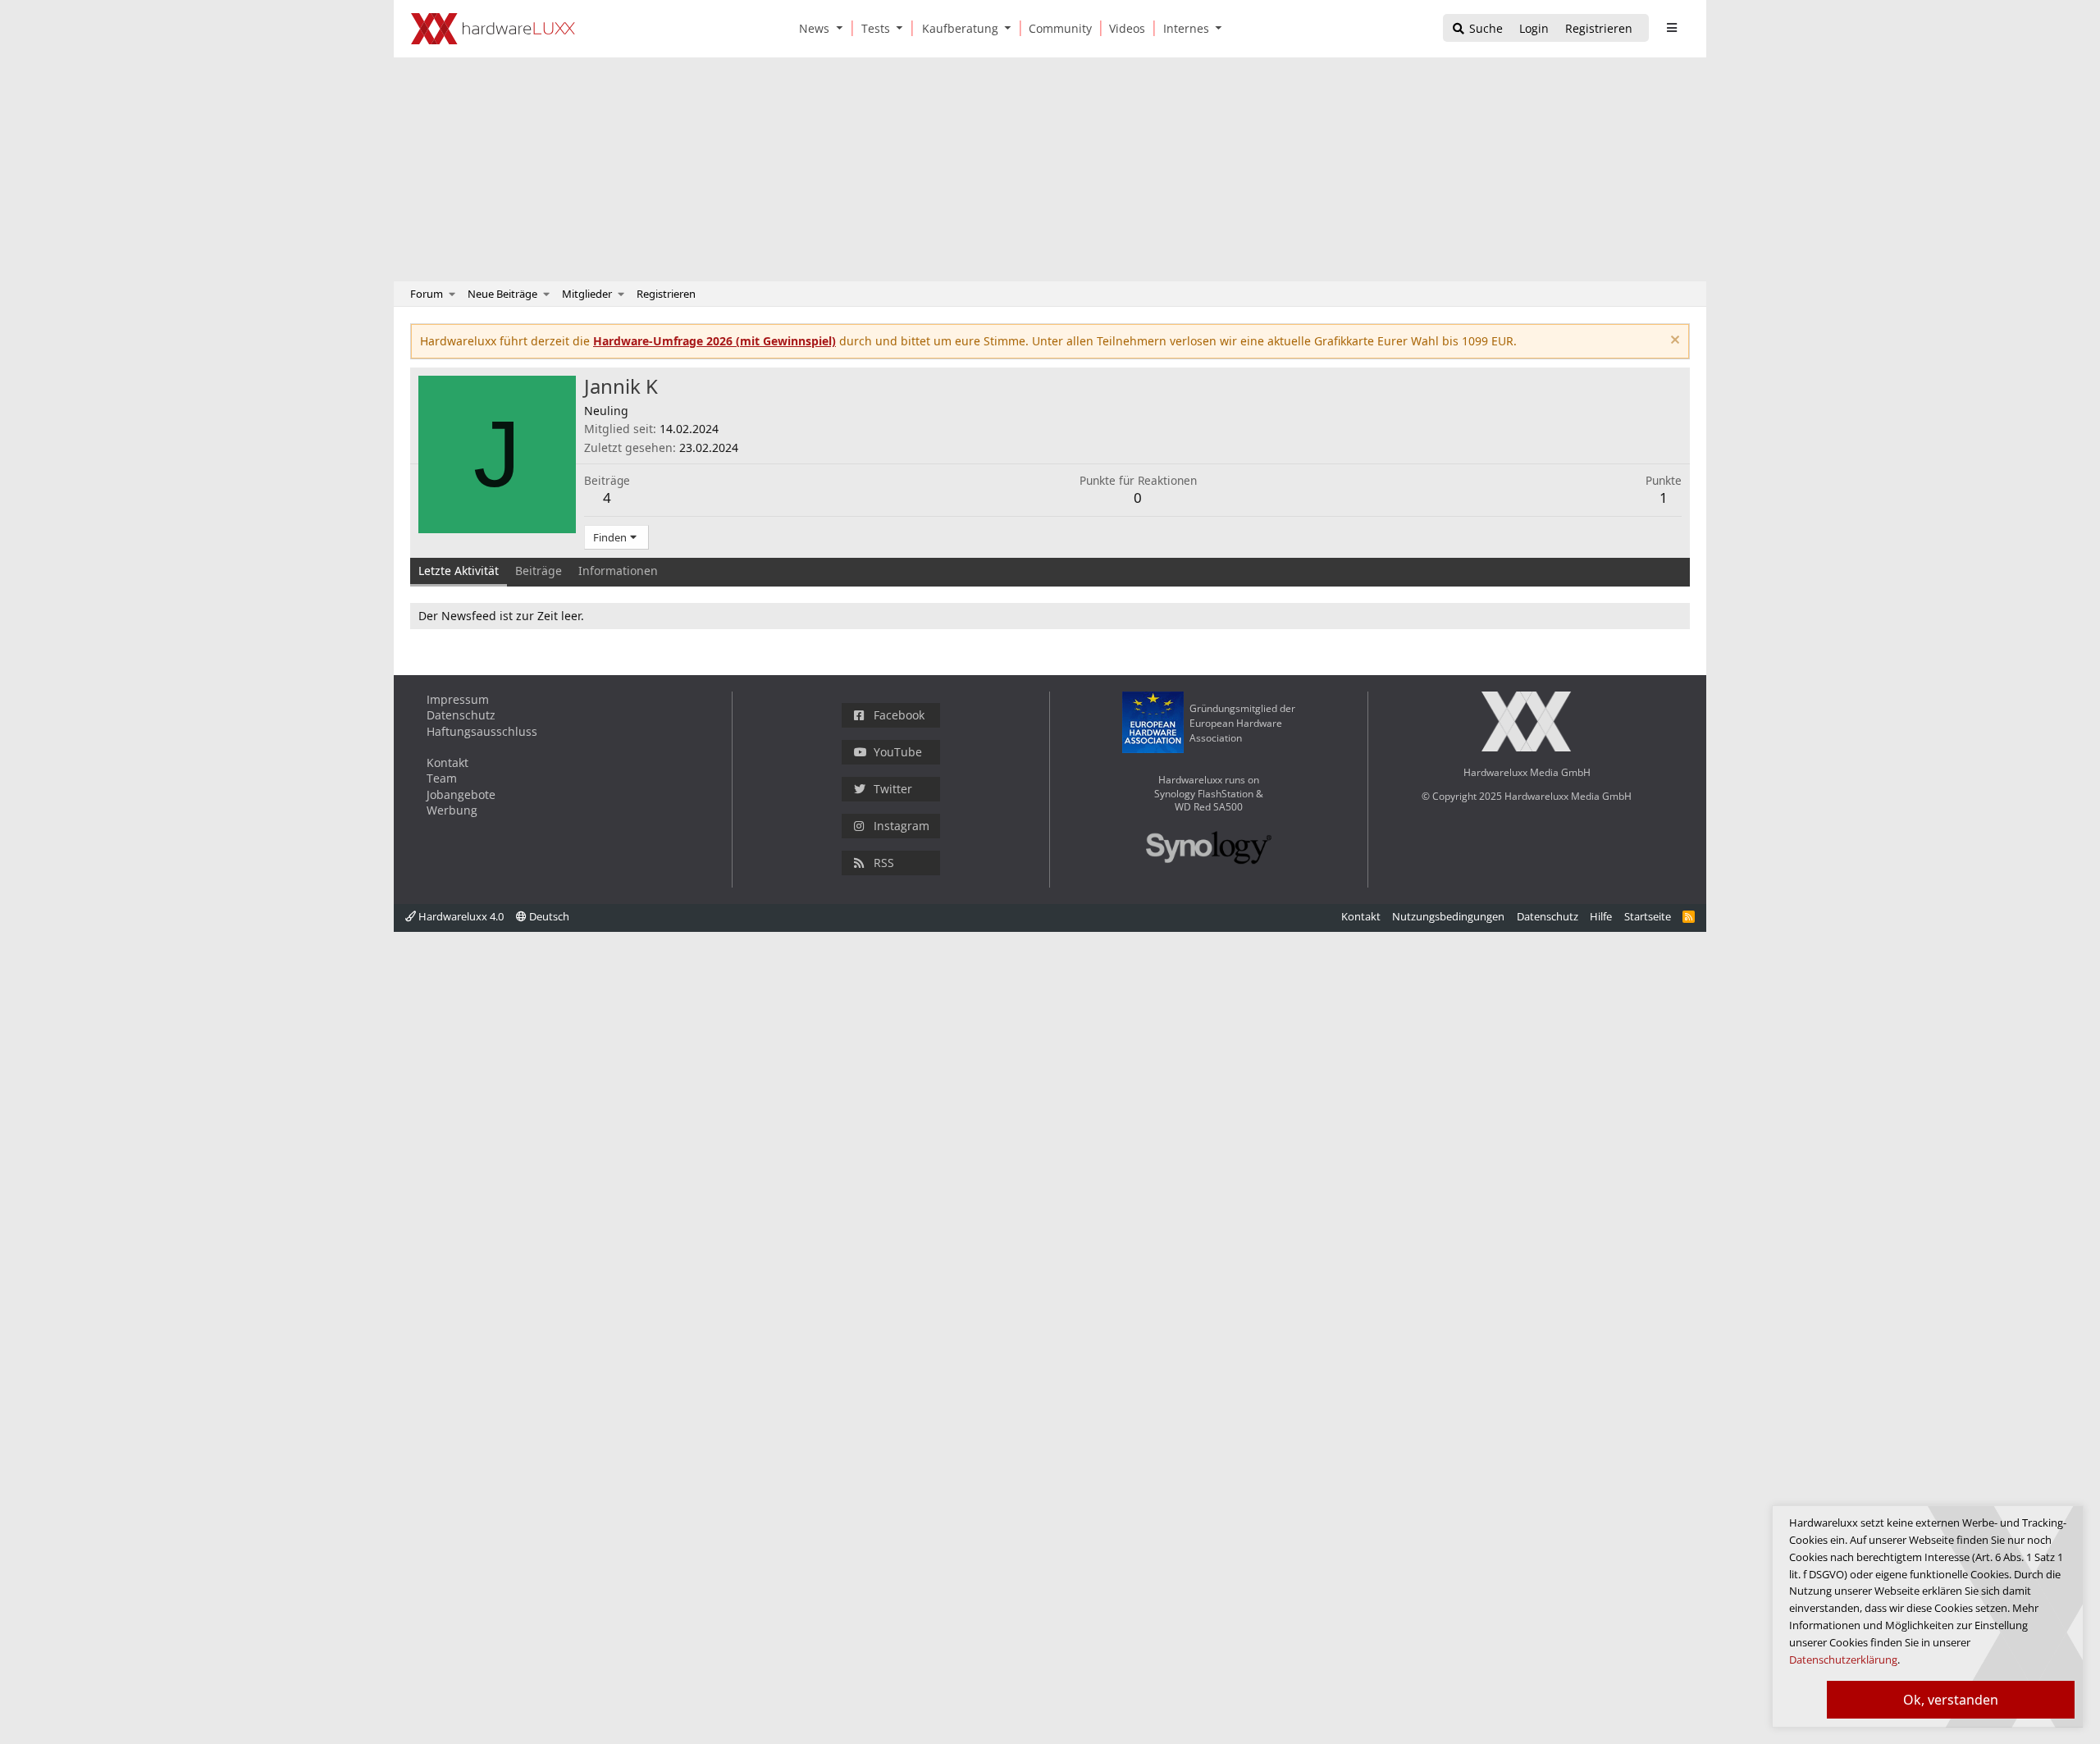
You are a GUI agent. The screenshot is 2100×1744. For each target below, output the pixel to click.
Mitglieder (587, 294)
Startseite (1648, 916)
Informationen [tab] (618, 571)
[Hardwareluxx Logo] (493, 29)
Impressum (458, 699)
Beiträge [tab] (539, 571)
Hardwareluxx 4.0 (460, 916)
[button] (842, 28)
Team (442, 778)
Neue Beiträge (502, 294)
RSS (884, 863)
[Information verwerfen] (1673, 342)
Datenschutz (461, 715)
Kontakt (447, 762)
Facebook (899, 715)
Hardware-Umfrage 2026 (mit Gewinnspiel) (714, 341)
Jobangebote (461, 794)
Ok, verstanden (1951, 1700)
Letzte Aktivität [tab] (459, 571)
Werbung (452, 810)
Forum (427, 294)
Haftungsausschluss (482, 731)
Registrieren (666, 294)
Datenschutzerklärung (1843, 1660)
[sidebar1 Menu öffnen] (1671, 28)
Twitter (893, 789)
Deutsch (548, 916)
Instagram (902, 826)
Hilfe (1601, 916)
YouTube (898, 752)
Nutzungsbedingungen (1448, 916)
